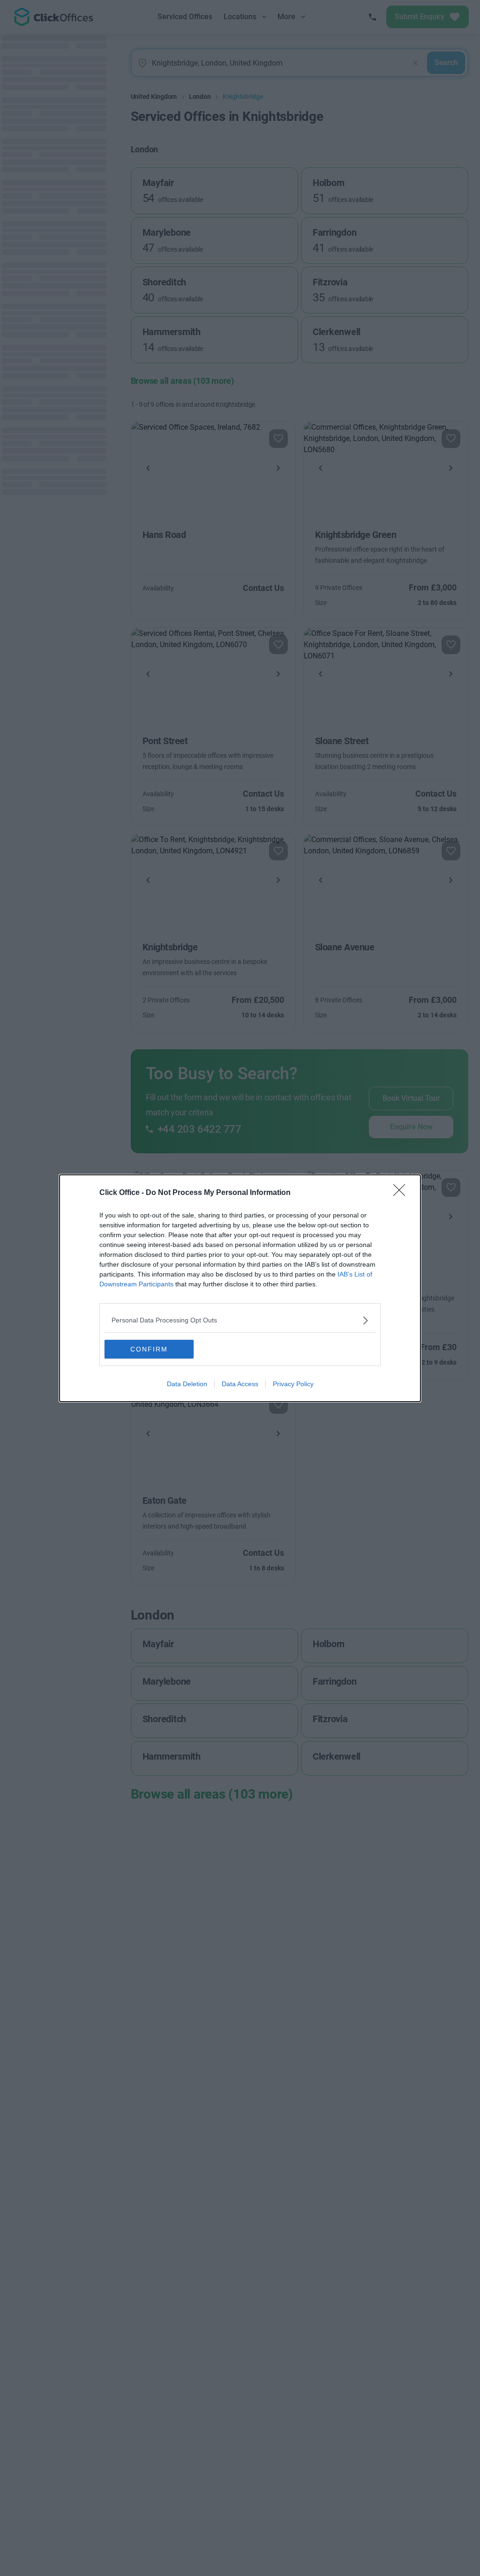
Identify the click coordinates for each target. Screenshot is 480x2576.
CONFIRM (149, 1349)
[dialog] (240, 1288)
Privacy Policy (293, 1384)
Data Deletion (187, 1384)
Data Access (240, 1384)
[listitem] (240, 1320)
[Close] (402, 1193)
